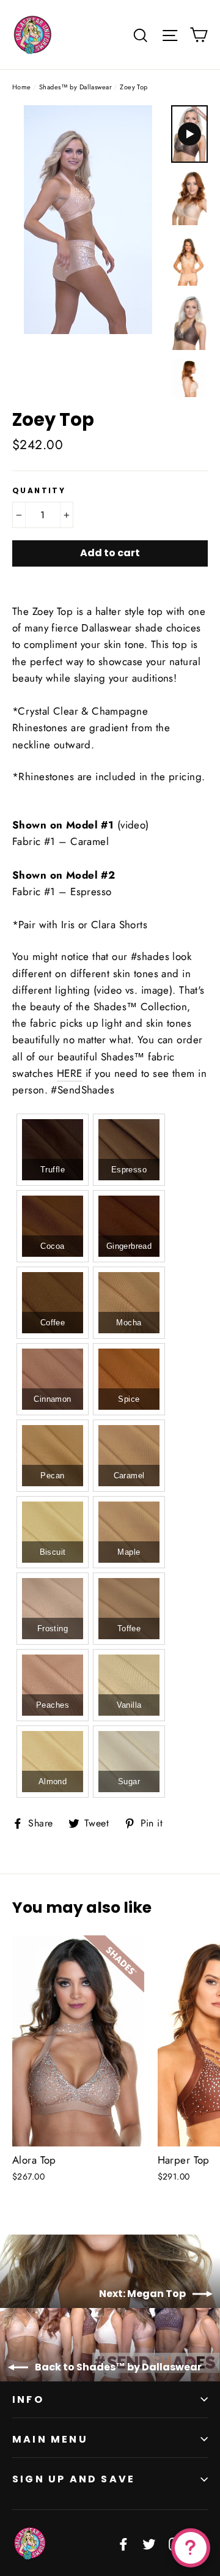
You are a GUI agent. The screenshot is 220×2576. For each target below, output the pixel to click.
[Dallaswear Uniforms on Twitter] (149, 2543)
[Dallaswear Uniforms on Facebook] (123, 2543)
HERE (70, 1073)
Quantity (39, 491)
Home (22, 87)
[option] (88, 220)
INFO (28, 2399)
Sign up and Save (74, 2479)
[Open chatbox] (191, 2548)
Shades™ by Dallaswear (75, 87)
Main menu (50, 2439)
